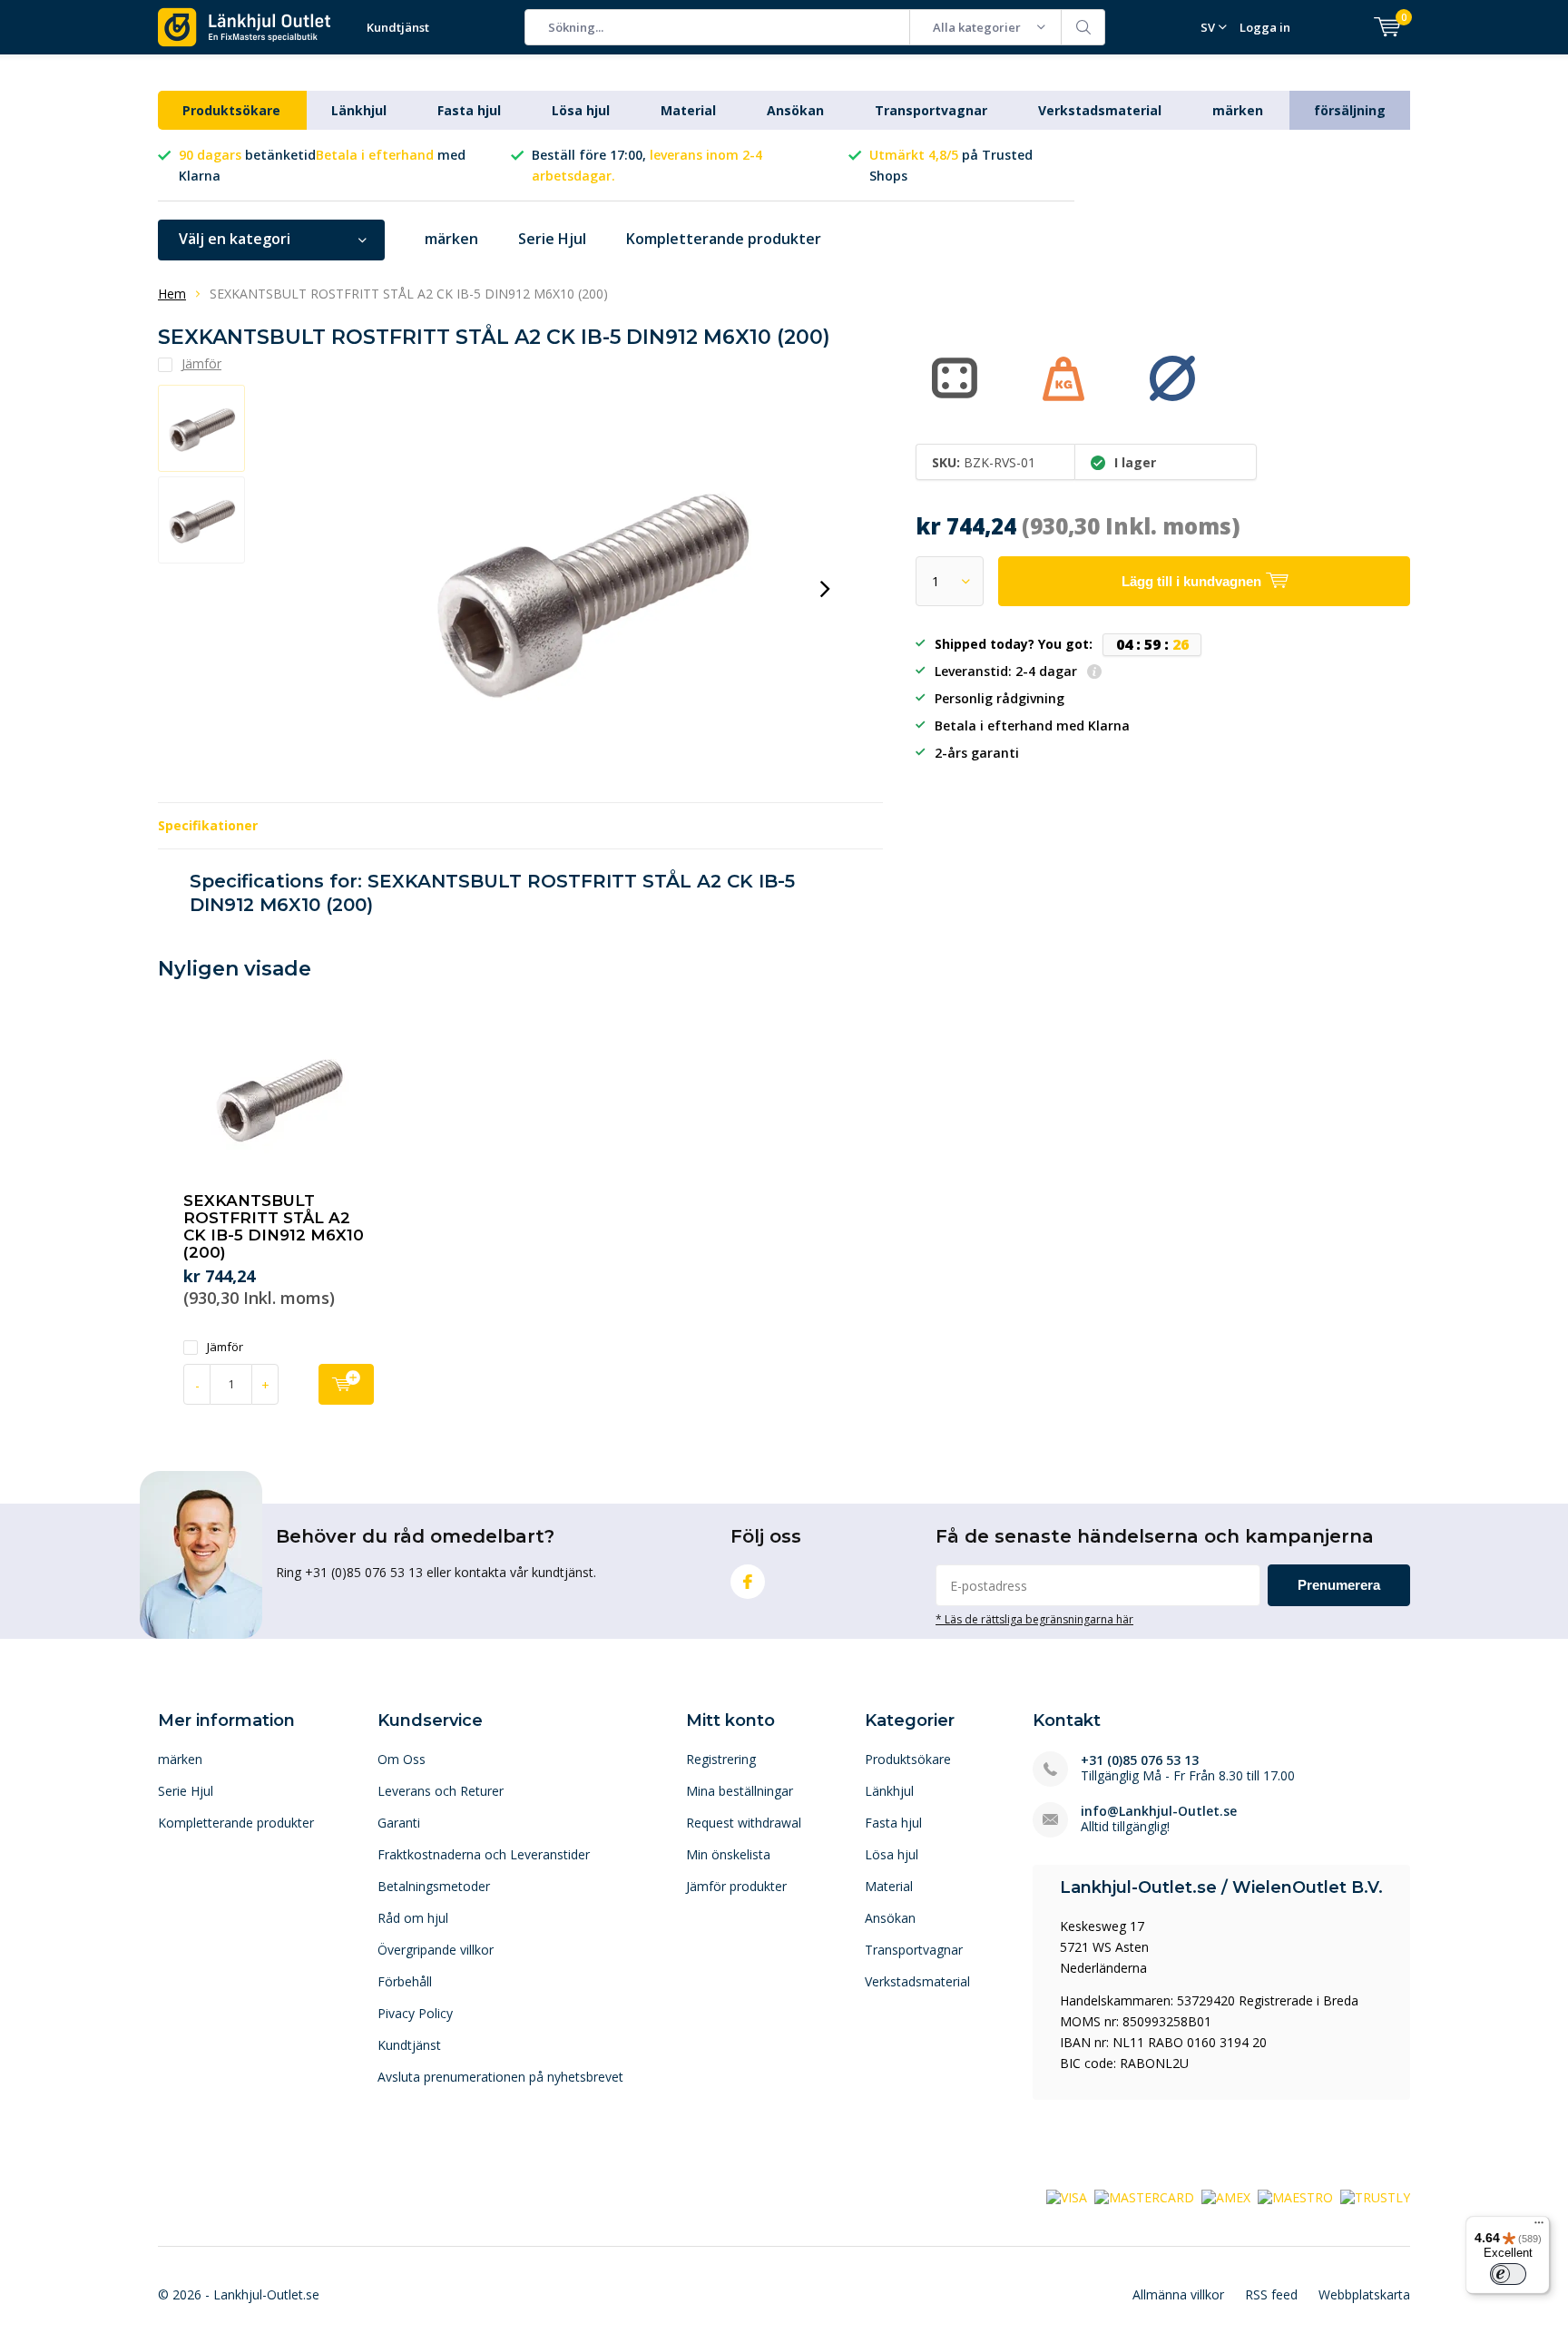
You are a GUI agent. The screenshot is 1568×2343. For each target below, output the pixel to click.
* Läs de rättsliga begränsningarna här (1034, 1619)
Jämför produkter (736, 1886)
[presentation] (825, 589)
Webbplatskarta (1364, 2294)
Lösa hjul (581, 110)
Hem (172, 294)
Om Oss (402, 1759)
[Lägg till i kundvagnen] (346, 1384)
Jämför (225, 1347)
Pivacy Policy (415, 2013)
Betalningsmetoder (434, 1886)
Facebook (748, 1582)
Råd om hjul (413, 1918)
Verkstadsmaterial (1100, 110)
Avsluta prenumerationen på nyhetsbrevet (500, 2077)
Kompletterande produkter (724, 239)
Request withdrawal (744, 1823)
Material (688, 110)
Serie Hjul (552, 239)
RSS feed (1271, 2294)
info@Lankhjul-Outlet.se (1159, 1811)
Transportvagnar (931, 110)
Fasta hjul (469, 110)
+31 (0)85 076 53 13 (1140, 1760)
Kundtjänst (398, 27)
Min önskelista (728, 1854)
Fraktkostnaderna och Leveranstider (484, 1854)
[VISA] (1067, 2196)
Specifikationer (208, 825)
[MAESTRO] (1295, 2196)
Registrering (721, 1759)
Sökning (1083, 27)
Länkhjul (359, 110)
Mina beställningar (740, 1791)
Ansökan (795, 110)
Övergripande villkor (436, 1950)
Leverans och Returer (441, 1791)
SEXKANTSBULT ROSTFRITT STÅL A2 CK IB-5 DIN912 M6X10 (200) (274, 1226)
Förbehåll (405, 1981)
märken (1238, 110)
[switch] (1508, 2274)
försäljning (1350, 110)
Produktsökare (231, 110)
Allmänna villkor (1178, 2294)
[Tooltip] (1094, 673)
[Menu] (1539, 2227)
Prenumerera (1339, 1585)
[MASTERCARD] (1144, 2196)
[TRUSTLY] (1375, 2196)
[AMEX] (1226, 2196)
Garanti (399, 1823)
